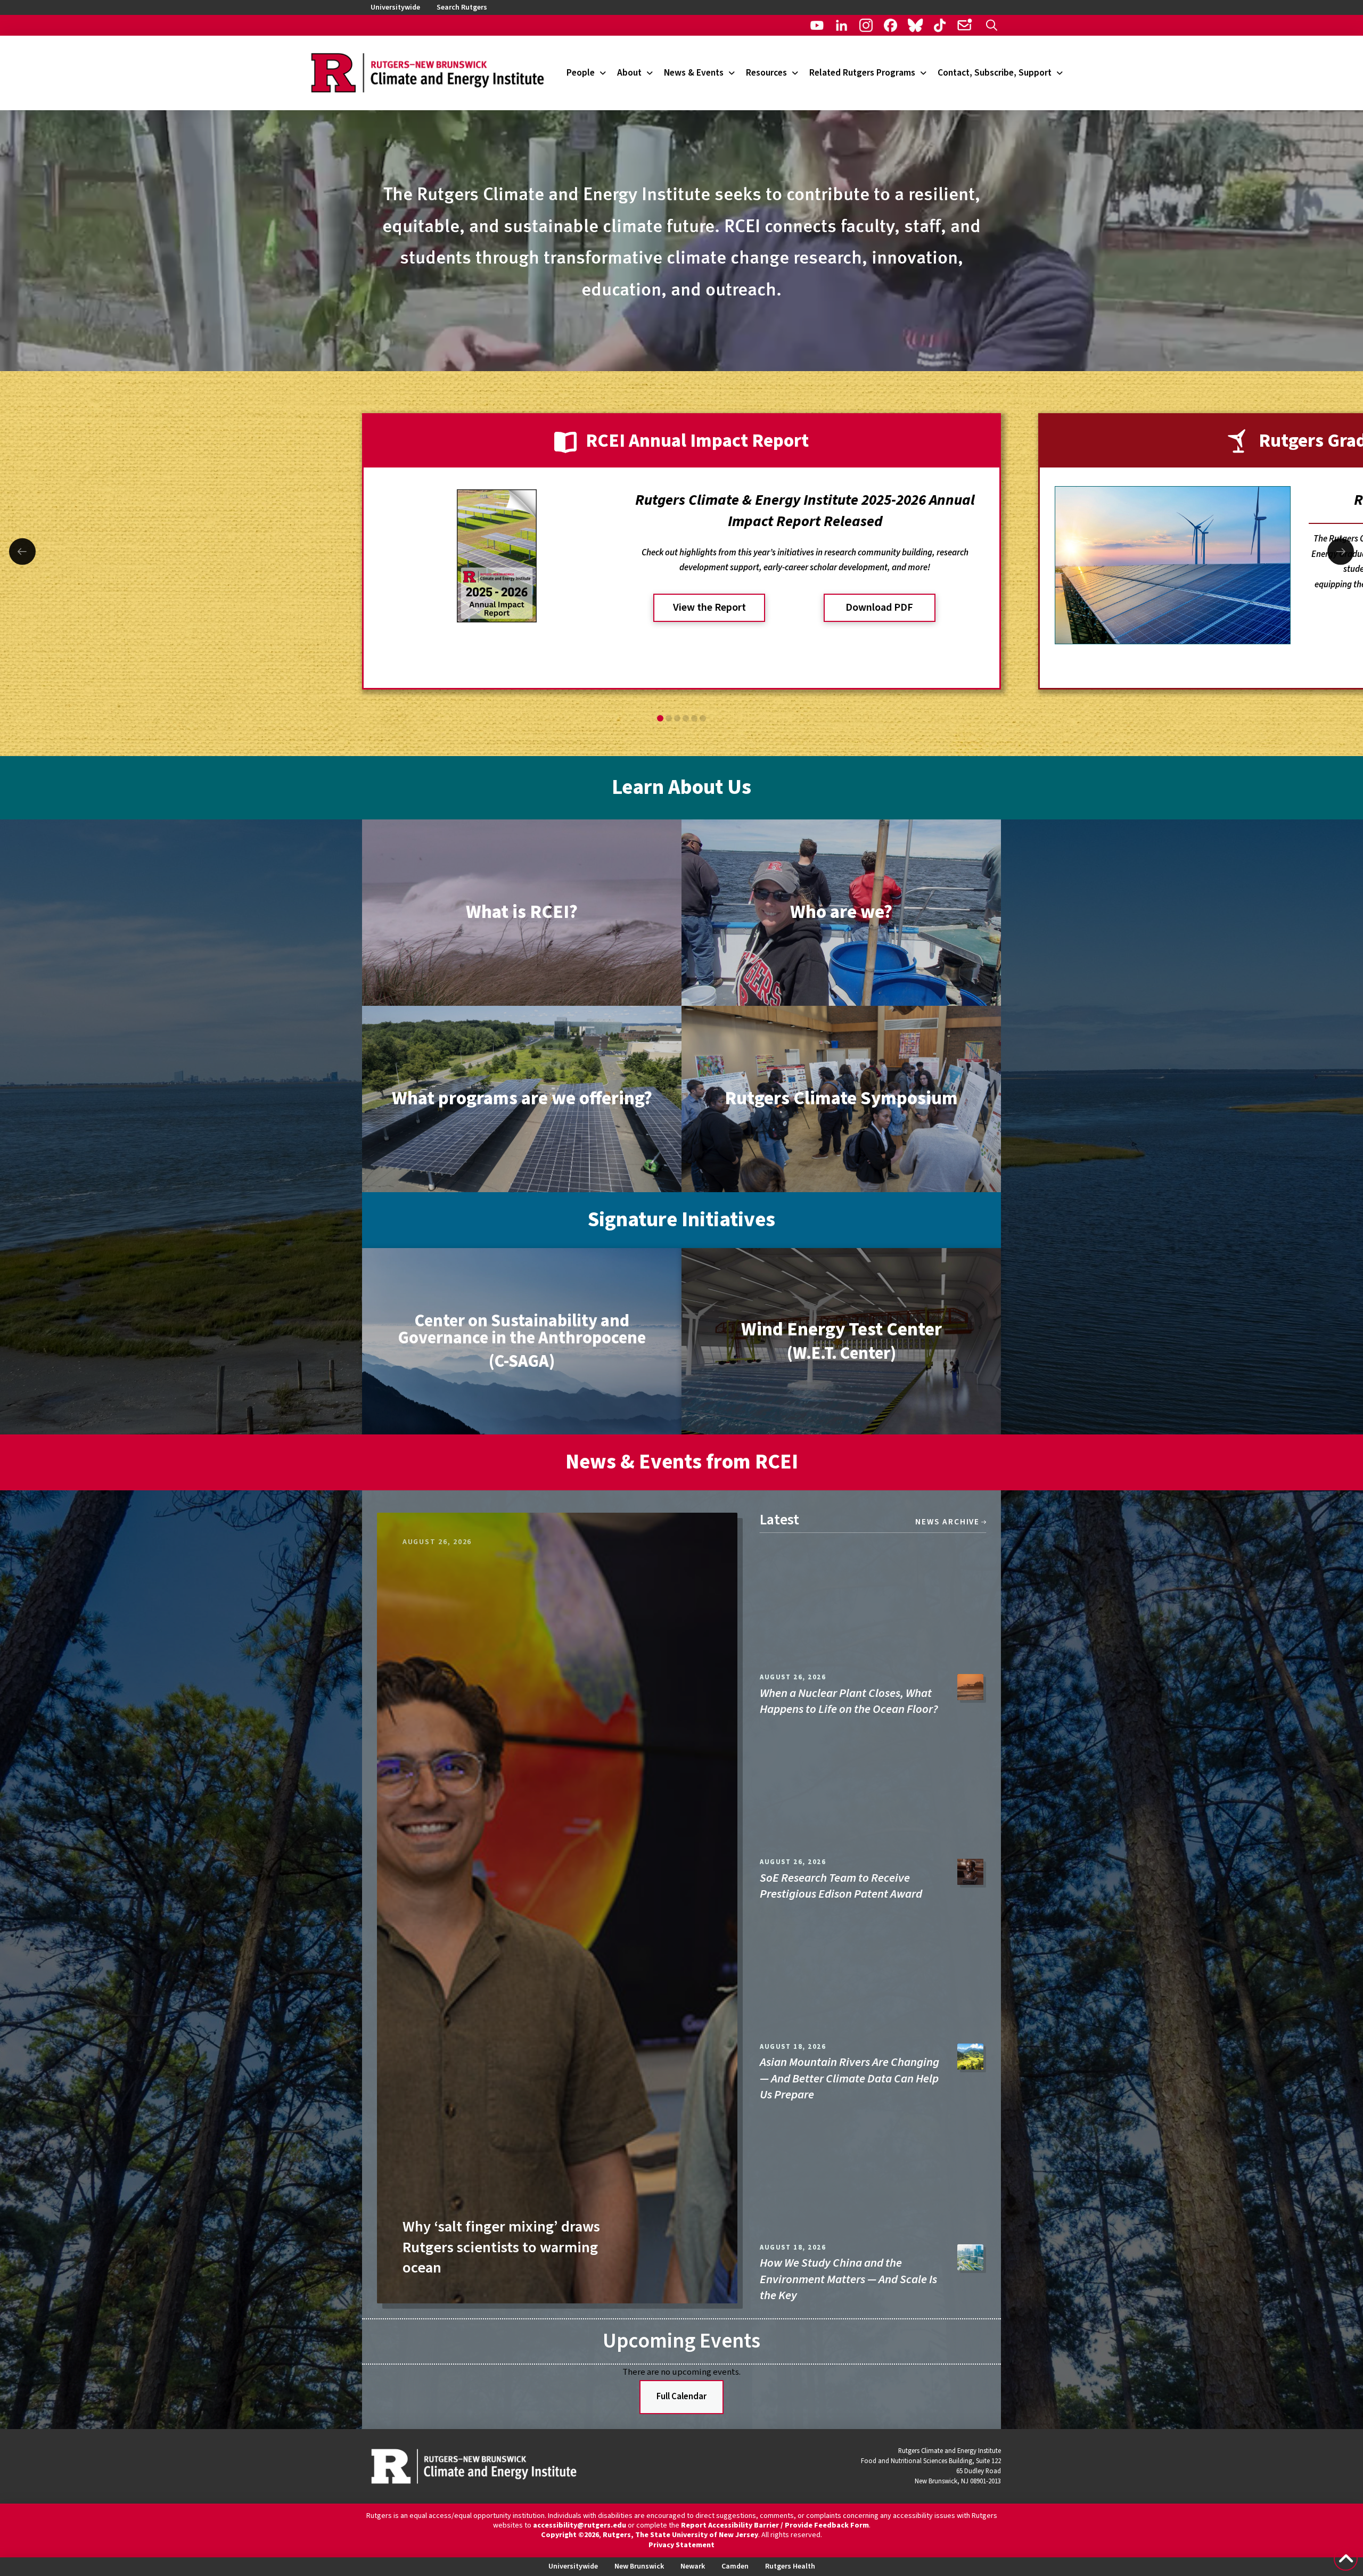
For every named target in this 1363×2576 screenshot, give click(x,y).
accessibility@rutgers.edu (580, 2525)
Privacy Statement (681, 2545)
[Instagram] (866, 25)
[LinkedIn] (841, 25)
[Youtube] (817, 25)
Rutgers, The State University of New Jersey (680, 2535)
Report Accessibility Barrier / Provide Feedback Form (775, 2525)
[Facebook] (890, 25)
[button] (992, 25)
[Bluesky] (915, 25)
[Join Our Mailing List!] (964, 25)
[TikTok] (940, 25)
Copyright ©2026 (570, 2535)
